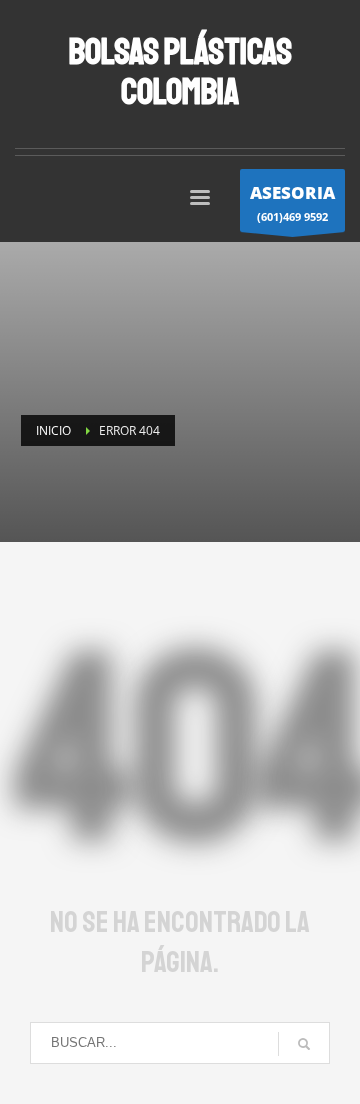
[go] (304, 1044)
